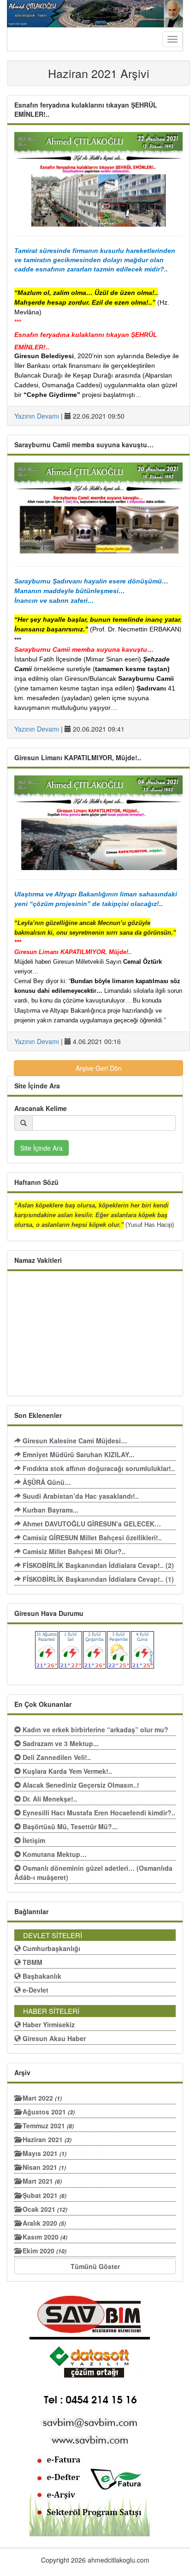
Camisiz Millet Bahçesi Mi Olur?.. (73, 1551)
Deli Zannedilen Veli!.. (56, 1757)
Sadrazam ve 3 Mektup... (60, 1743)
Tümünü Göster (95, 2266)
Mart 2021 (41, 2181)
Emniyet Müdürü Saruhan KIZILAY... (77, 1454)
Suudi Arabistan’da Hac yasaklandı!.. (80, 1496)
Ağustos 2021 (48, 2112)
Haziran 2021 (46, 2139)
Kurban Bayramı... (50, 1510)
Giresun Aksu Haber (53, 2038)
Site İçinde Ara (42, 1148)
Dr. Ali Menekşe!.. (49, 1799)
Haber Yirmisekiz (48, 2024)
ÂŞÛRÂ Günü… (46, 1482)
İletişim (33, 1840)
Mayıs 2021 (44, 2153)
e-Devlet (35, 1990)
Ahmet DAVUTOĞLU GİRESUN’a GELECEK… (91, 1524)
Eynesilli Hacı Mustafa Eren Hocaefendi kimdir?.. (98, 1813)
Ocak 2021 (44, 2209)
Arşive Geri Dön (99, 1068)
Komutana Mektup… (54, 1854)
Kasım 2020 (44, 2237)
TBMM (32, 1962)
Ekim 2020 (44, 2251)
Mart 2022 (41, 2098)
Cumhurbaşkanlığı (50, 1948)
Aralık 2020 (43, 2223)
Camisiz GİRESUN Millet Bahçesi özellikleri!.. (91, 1537)
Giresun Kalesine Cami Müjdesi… (74, 1441)
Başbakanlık (41, 1976)
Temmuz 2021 (47, 2126)
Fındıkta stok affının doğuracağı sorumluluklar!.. (98, 1468)
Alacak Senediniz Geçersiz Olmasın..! (80, 1785)
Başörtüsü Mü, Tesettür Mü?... (69, 1826)
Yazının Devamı (37, 416)
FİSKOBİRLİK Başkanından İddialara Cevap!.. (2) (97, 1565)
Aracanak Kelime (41, 1108)
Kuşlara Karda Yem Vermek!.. (66, 1771)
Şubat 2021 (44, 2195)
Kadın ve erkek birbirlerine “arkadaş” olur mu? (95, 1729)
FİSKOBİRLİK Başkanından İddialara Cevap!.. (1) (97, 1579)
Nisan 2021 (43, 2167)
